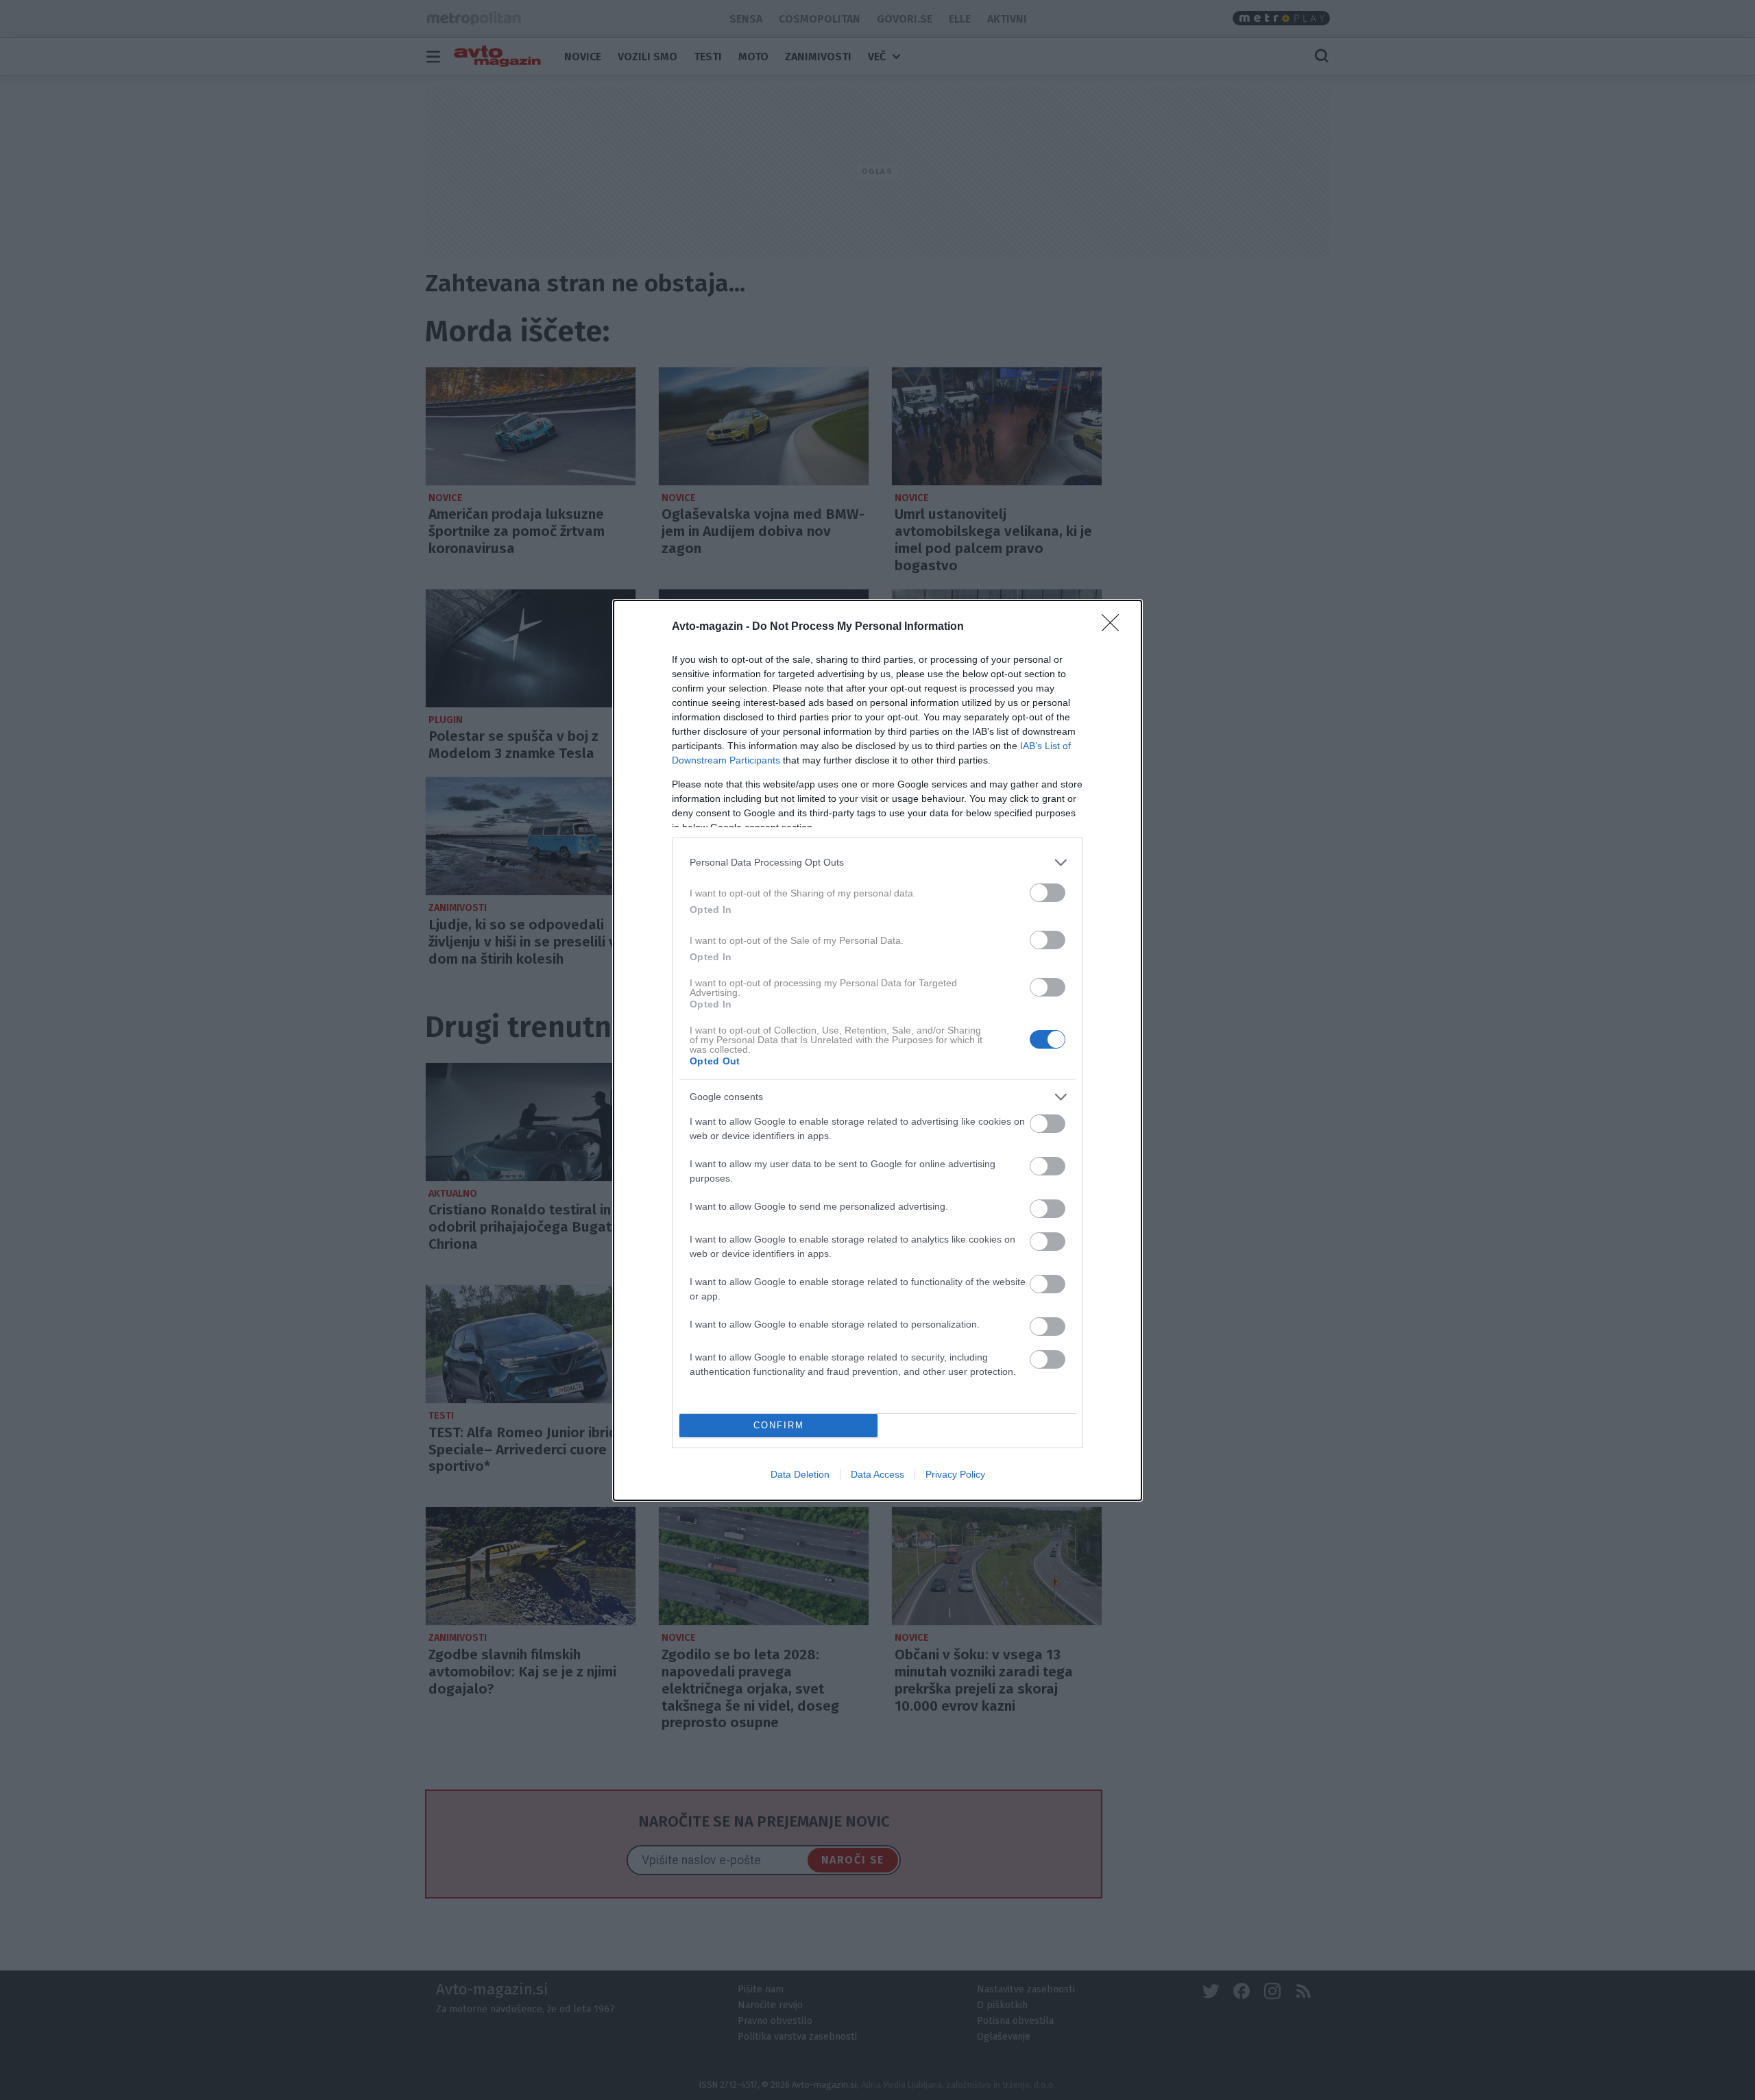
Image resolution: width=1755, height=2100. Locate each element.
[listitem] (877, 863)
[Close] (1115, 627)
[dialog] (877, 1050)
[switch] (1048, 893)
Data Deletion (800, 1474)
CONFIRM (779, 1425)
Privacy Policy (955, 1474)
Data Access (877, 1474)
